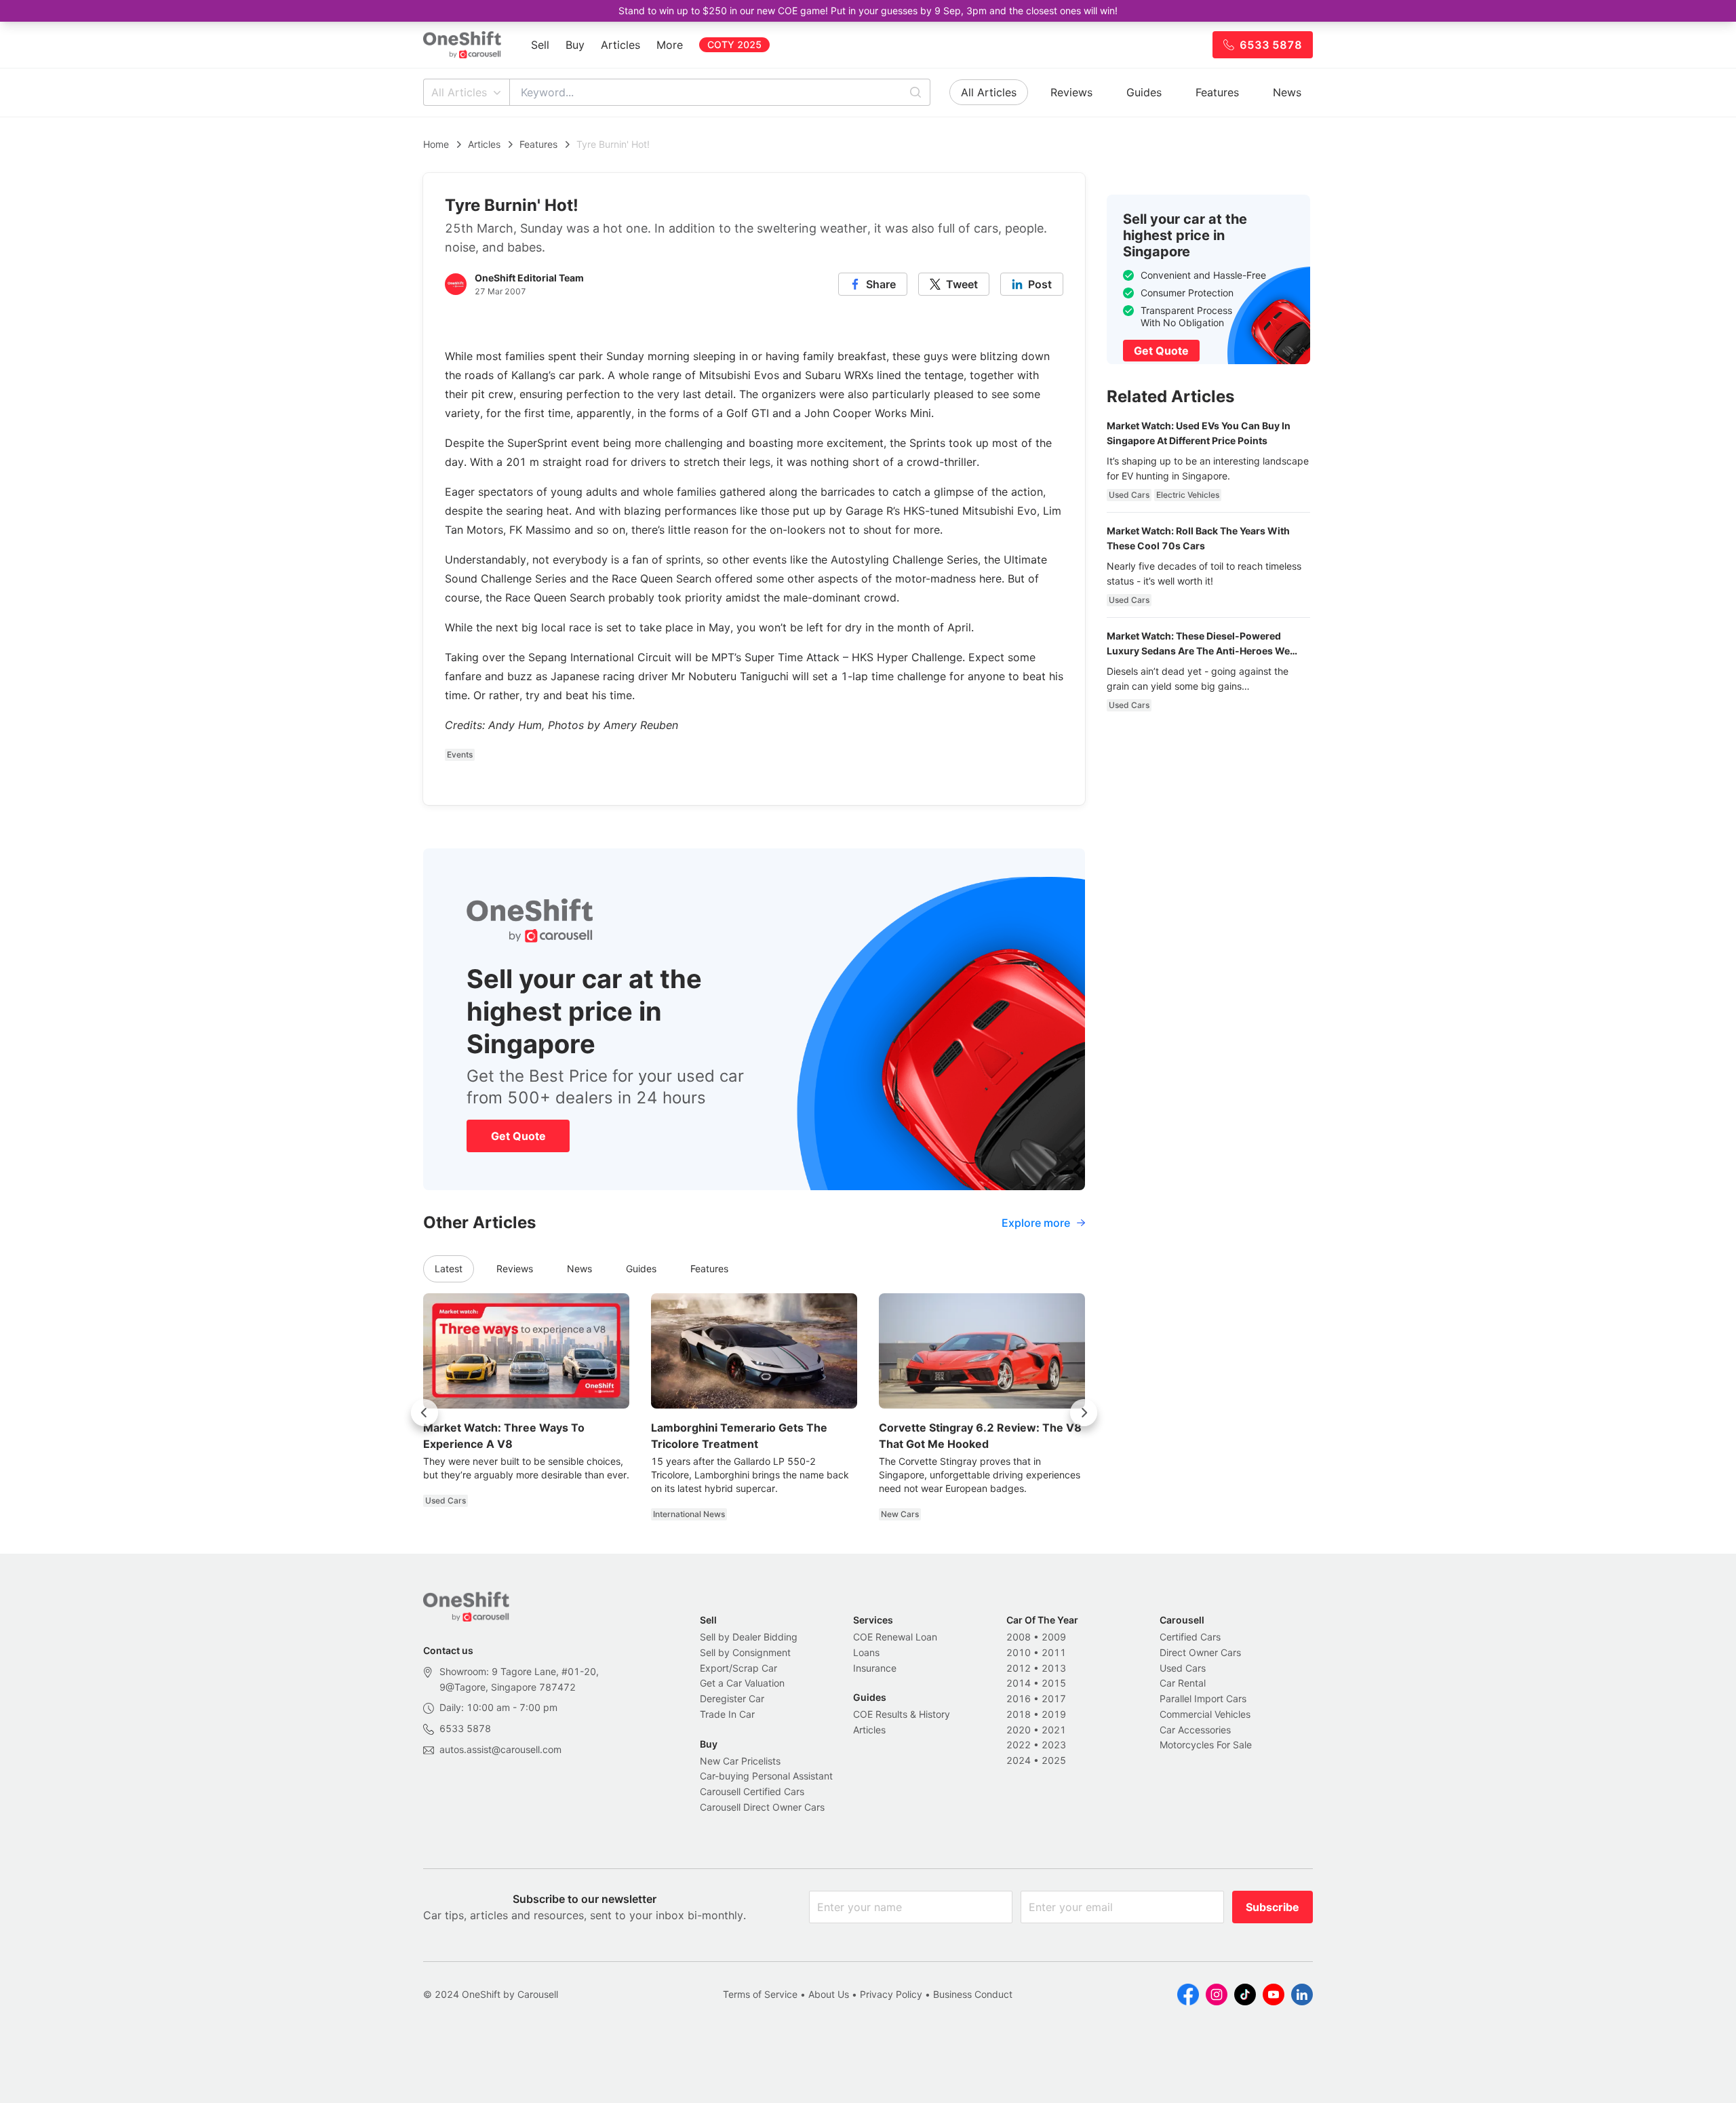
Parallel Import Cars (1203, 1698)
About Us (829, 1994)
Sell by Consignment (745, 1652)
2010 (1019, 1652)
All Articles (459, 92)
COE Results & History (902, 1714)
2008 (1019, 1637)
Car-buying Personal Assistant (766, 1776)
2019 (1054, 1714)
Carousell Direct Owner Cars (762, 1807)
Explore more (1036, 1223)
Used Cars (1183, 1668)
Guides (1144, 92)
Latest (449, 1269)
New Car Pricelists (740, 1761)
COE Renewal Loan (895, 1637)
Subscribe (1273, 1907)
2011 (1054, 1652)
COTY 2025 (734, 44)
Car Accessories (1195, 1730)
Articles (620, 45)
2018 (1019, 1714)
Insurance (875, 1668)
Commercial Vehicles (1205, 1714)
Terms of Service (760, 1994)
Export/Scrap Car (738, 1668)
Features (1217, 92)
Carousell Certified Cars (752, 1791)
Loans (866, 1652)
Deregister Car (732, 1698)
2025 (1054, 1760)
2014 (1019, 1683)
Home (436, 144)
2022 (1019, 1745)
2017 (1054, 1698)
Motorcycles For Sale (1206, 1745)
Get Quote (518, 1136)
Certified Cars (1190, 1637)
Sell (540, 45)
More (670, 45)
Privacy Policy (891, 1994)
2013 (1054, 1668)
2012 (1019, 1668)
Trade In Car (727, 1714)
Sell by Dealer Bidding (749, 1637)
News (1287, 92)
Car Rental (1183, 1683)
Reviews (1071, 92)
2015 (1054, 1683)
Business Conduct (973, 1994)
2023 (1054, 1745)
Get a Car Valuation (742, 1683)
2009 (1054, 1637)
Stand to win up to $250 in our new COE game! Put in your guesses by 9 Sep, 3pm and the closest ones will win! (868, 11)
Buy (575, 45)
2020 (1019, 1730)
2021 (1054, 1730)
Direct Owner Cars (1200, 1652)
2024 (1019, 1760)
